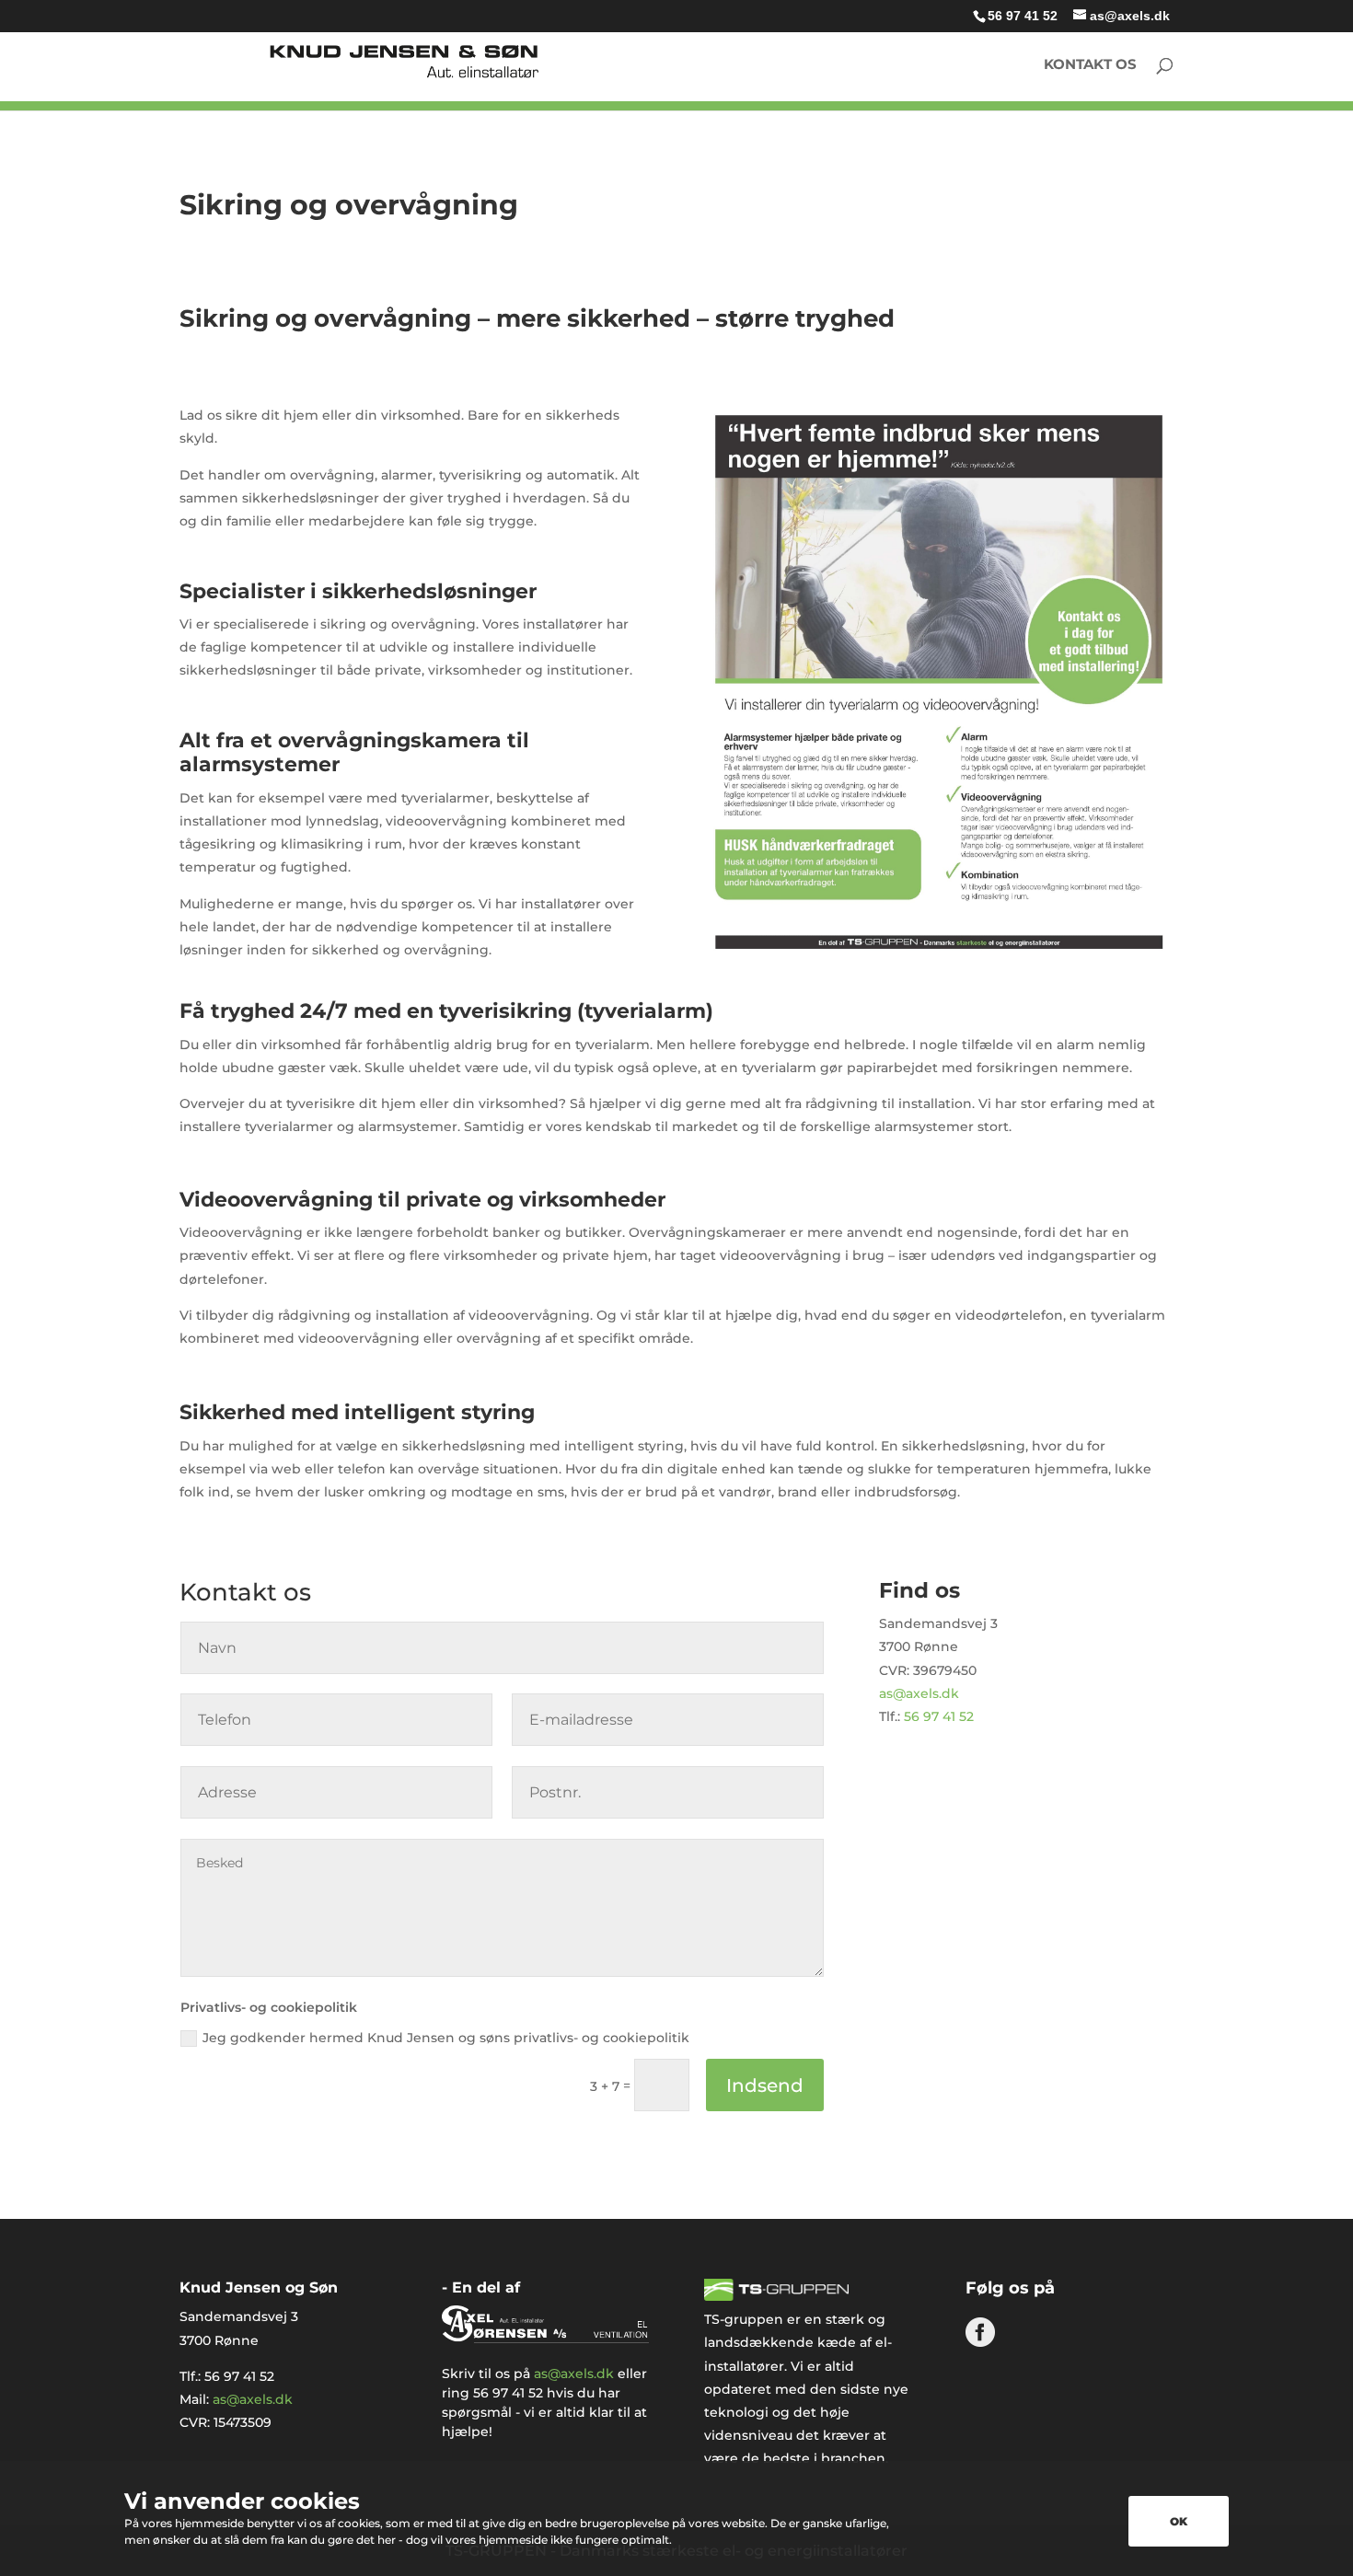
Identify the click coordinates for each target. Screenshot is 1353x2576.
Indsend (765, 2085)
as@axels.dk (919, 1693)
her (387, 2540)
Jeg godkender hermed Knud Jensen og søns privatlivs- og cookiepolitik (446, 2038)
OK (1179, 2521)
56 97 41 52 (1023, 16)
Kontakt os (1090, 65)
